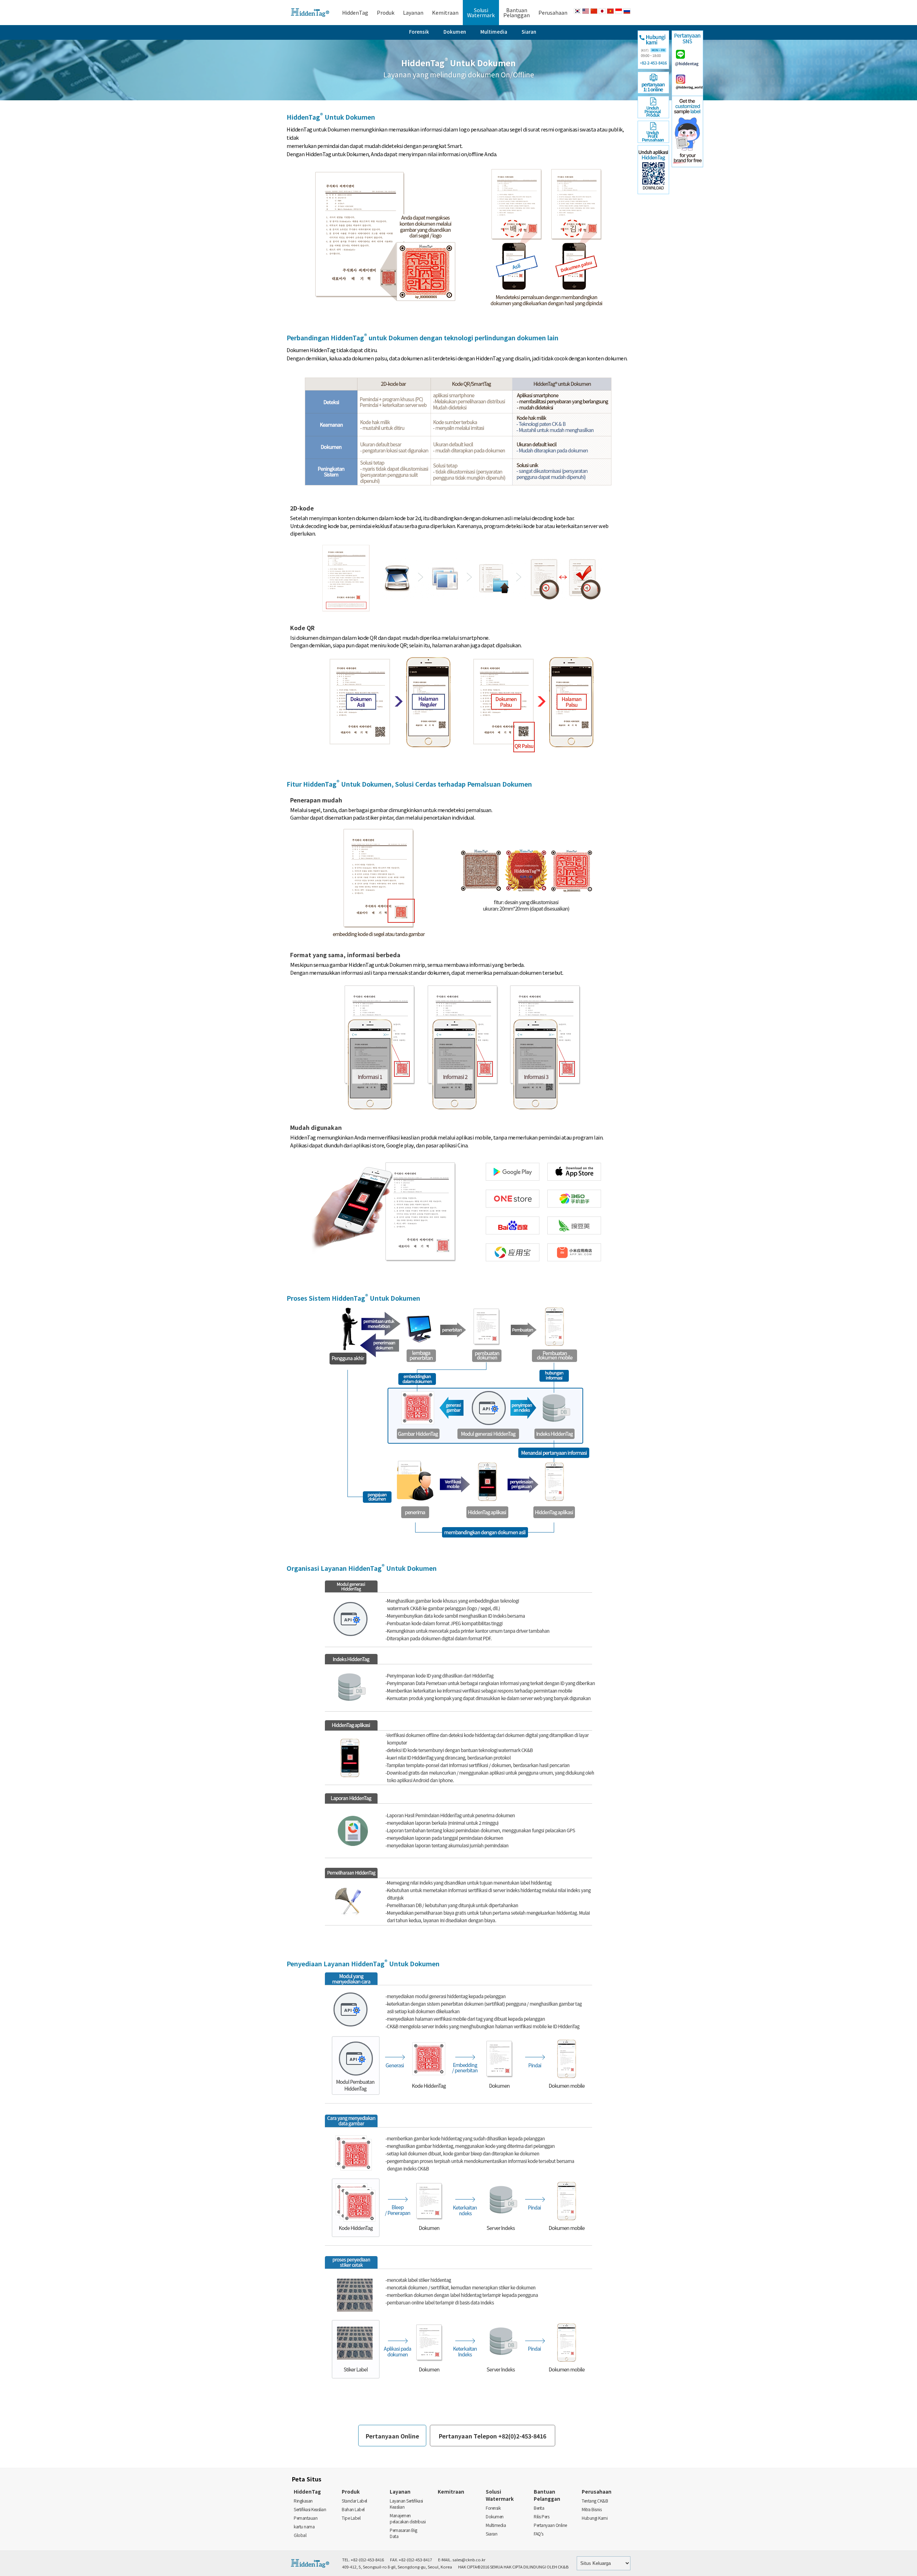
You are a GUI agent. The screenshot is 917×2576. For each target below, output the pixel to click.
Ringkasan (303, 2501)
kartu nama (304, 2526)
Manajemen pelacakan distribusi (408, 2518)
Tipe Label (351, 2518)
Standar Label (354, 2501)
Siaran (529, 32)
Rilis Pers (541, 2516)
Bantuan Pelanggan (547, 2495)
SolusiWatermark (481, 13)
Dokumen (455, 32)
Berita (539, 2508)
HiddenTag (355, 13)
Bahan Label (353, 2509)
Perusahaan (553, 13)
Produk (386, 13)
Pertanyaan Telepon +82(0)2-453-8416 (493, 2436)
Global (300, 2535)
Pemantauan (306, 2518)
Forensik (419, 32)
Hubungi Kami (595, 2518)
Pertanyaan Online (392, 2436)
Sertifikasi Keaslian (310, 2509)
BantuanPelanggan (517, 13)
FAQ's (539, 2534)
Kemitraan (445, 13)
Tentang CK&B (595, 2501)
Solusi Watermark (500, 2495)
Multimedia (494, 32)
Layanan (413, 13)
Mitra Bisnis (592, 2509)
